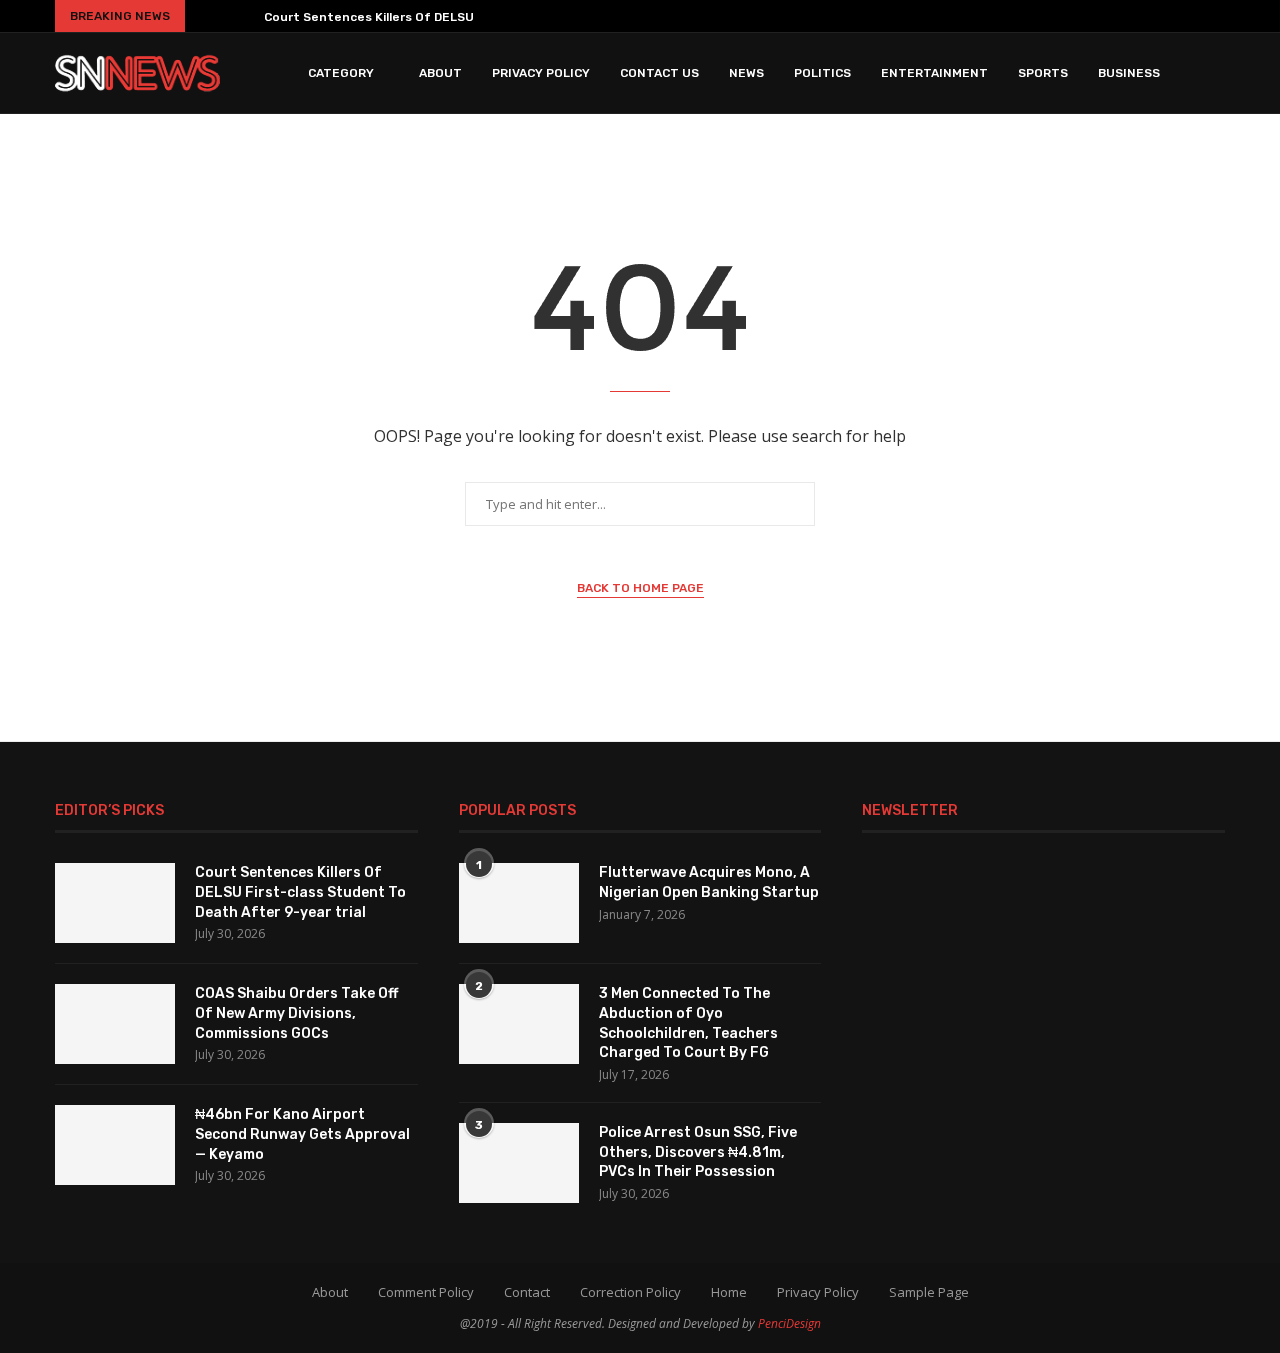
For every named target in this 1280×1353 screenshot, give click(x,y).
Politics (822, 73)
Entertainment (934, 73)
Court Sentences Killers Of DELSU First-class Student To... (446, 17)
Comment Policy (426, 1292)
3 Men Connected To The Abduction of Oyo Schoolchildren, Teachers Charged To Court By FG (688, 1023)
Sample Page (929, 1292)
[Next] (241, 16)
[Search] (1215, 73)
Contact (527, 1292)
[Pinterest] (1129, 16)
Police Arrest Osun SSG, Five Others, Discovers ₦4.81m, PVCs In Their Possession (698, 1152)
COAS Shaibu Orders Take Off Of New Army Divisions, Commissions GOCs (296, 1013)
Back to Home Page (640, 588)
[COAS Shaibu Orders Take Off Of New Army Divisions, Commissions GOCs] (115, 1024)
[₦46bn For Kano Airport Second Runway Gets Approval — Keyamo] (115, 1145)
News (746, 73)
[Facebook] (1048, 16)
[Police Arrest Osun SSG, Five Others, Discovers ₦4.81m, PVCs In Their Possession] (519, 1163)
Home (729, 1292)
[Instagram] (1100, 16)
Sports (1043, 73)
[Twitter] (1074, 16)
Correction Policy (630, 1292)
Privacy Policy (541, 73)
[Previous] (208, 16)
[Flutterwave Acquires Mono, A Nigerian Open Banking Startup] (519, 903)
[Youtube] (1158, 16)
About (440, 73)
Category (341, 73)
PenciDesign (789, 1323)
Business (1129, 73)
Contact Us (659, 73)
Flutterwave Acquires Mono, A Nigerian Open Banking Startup (709, 882)
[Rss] (1217, 16)
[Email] (1188, 16)
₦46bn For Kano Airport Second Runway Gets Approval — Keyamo (302, 1134)
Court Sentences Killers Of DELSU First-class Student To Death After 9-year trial (300, 892)
